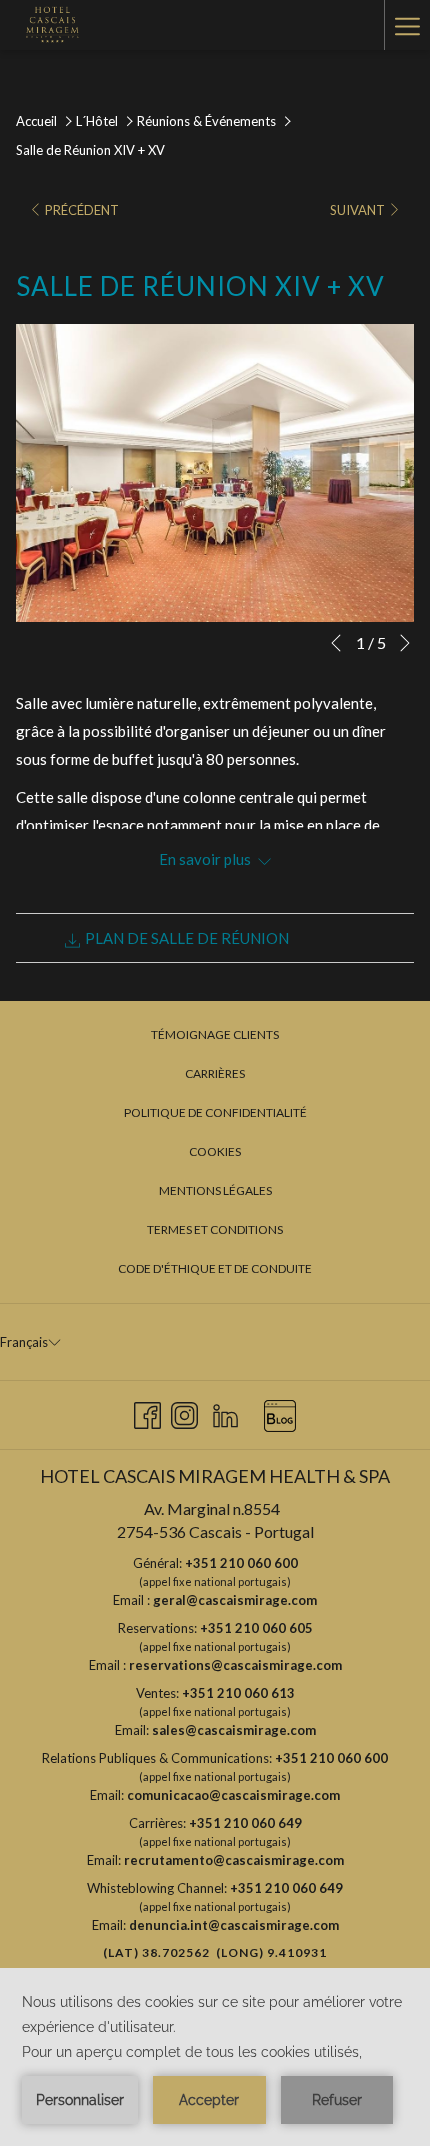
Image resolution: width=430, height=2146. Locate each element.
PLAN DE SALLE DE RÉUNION (185, 938)
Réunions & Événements (208, 121)
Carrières (215, 1073)
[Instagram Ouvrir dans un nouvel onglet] (184, 1411)
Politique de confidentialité (215, 1112)
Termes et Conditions (215, 1229)
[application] (215, 2057)
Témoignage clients (215, 1034)
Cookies (215, 1151)
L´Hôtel (97, 121)
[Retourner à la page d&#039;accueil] (50, 25)
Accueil (36, 121)
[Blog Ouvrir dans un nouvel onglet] (280, 1411)
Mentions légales (215, 1190)
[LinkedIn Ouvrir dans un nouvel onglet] (225, 1411)
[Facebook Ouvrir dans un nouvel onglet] (147, 1411)
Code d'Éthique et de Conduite (215, 1268)
